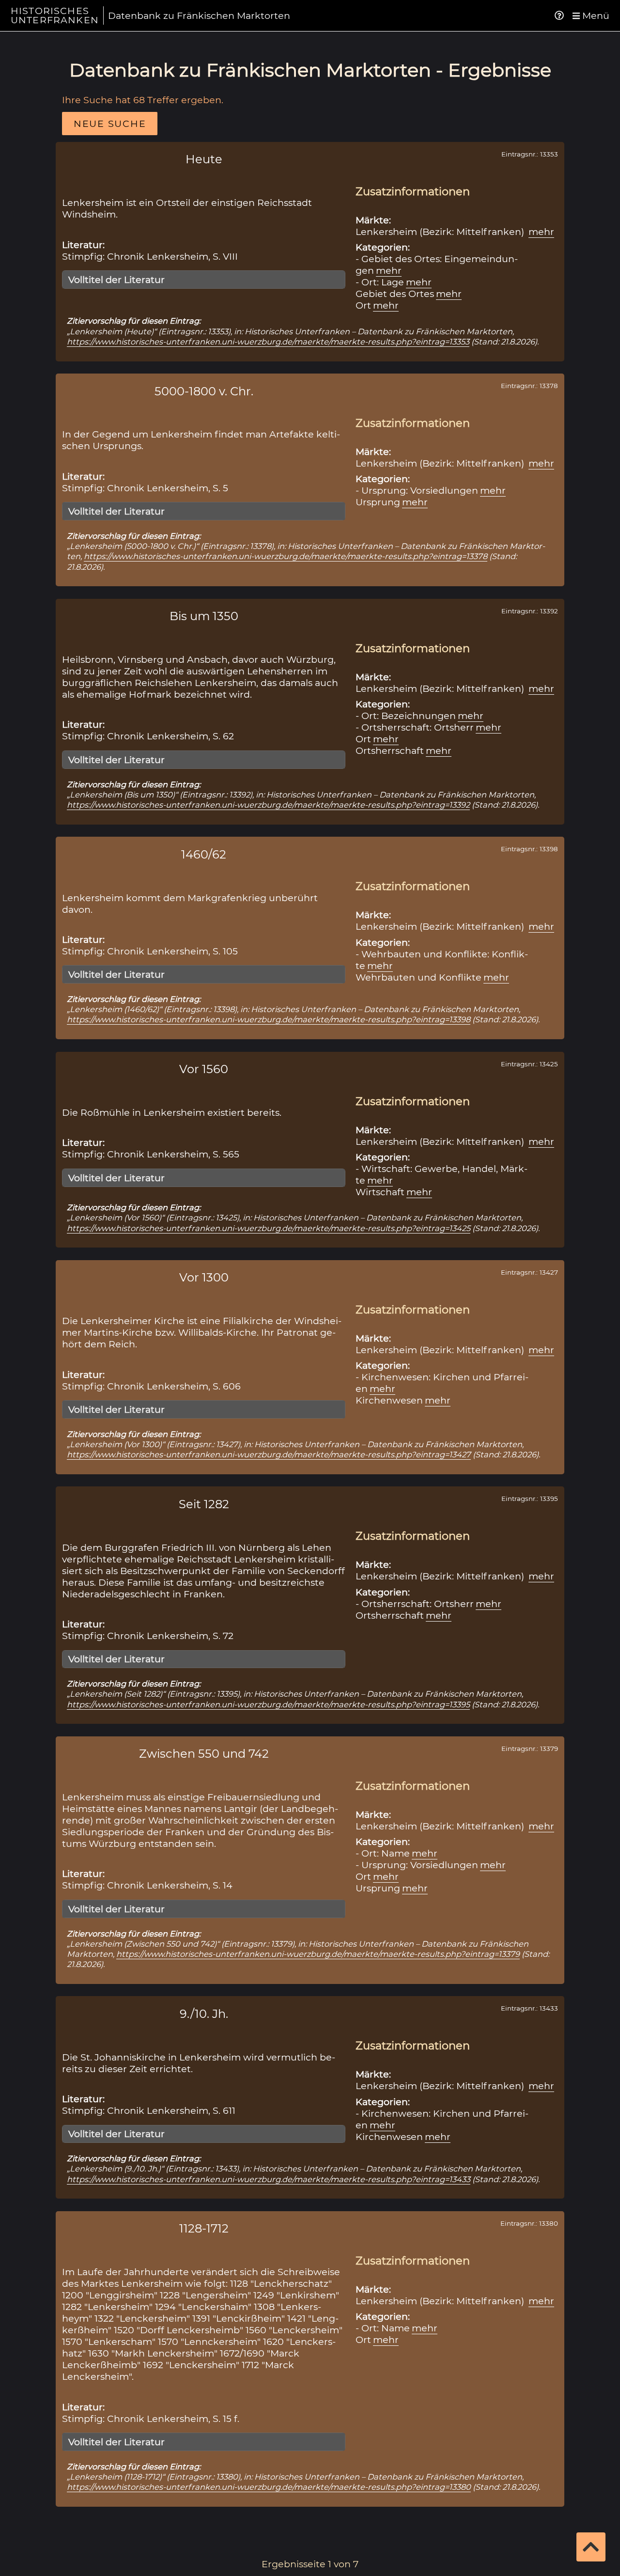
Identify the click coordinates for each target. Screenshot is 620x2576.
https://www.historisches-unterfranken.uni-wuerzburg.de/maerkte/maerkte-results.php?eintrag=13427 (269, 1454)
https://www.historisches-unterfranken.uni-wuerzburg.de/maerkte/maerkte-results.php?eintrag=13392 (268, 805)
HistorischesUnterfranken (55, 15)
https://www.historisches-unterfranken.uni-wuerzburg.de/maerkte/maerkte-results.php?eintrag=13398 (269, 1019)
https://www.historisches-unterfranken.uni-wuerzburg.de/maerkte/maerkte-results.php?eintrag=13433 (269, 2179)
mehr (541, 232)
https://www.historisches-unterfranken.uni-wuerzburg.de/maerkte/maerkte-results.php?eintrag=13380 (269, 2487)
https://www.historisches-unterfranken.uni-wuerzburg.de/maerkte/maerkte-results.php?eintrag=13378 (286, 556)
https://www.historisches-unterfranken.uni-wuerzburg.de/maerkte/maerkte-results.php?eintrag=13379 (318, 1954)
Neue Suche (110, 124)
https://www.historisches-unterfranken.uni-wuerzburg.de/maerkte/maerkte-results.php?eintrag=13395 (268, 1704)
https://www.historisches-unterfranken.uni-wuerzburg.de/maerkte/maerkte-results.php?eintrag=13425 (269, 1228)
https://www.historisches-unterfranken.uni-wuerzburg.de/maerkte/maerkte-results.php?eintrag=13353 (268, 342)
